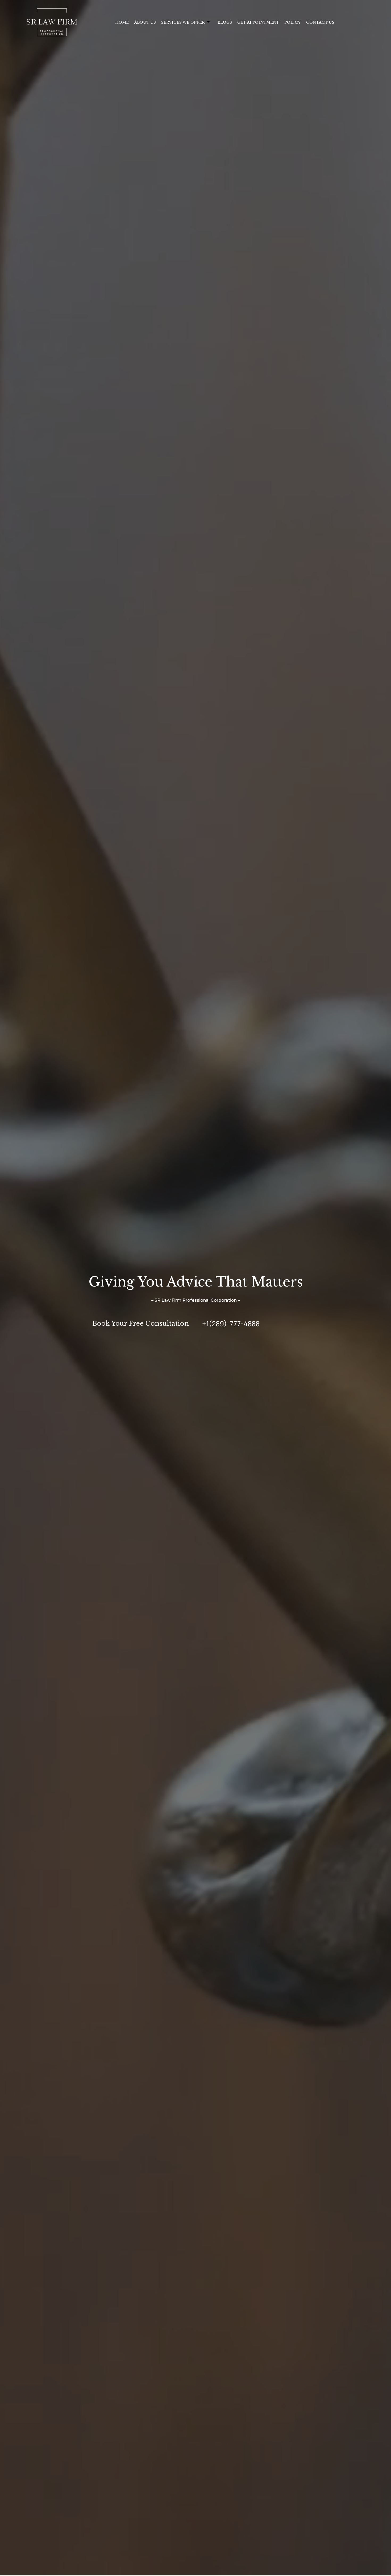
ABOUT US (145, 22)
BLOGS (225, 22)
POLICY (293, 22)
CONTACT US (320, 22)
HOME (122, 22)
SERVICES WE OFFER (183, 22)
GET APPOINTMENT (258, 22)
